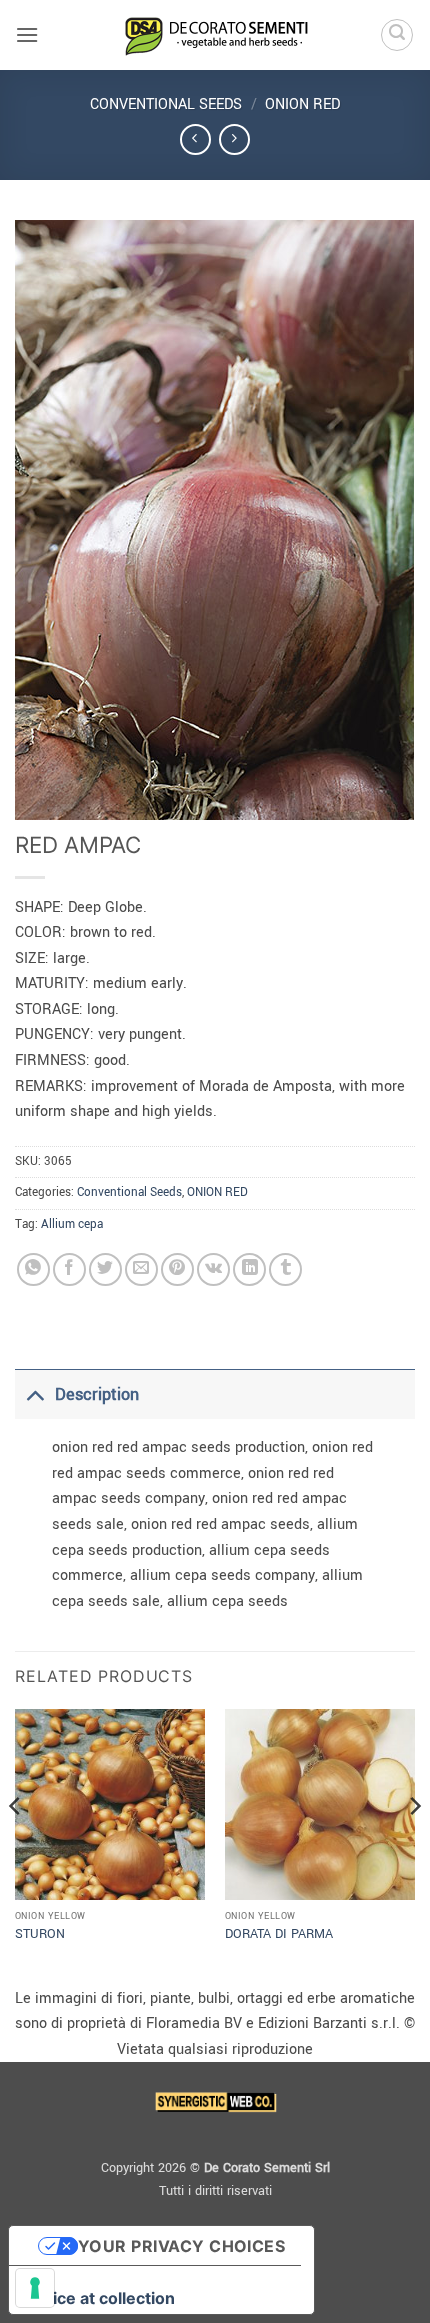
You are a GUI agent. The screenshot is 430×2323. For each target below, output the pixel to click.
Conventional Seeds (166, 104)
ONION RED (302, 104)
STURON (40, 1934)
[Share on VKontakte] (213, 1269)
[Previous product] (234, 139)
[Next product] (195, 139)
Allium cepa (72, 1224)
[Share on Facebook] (69, 1269)
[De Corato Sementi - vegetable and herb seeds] (215, 35)
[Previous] (16, 1845)
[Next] (414, 1845)
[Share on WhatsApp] (33, 1269)
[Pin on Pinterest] (177, 1269)
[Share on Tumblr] (285, 1269)
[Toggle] (34, 1394)
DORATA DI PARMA (279, 1934)
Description (97, 1394)
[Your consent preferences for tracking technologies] (35, 2288)
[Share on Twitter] (105, 1269)
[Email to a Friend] (141, 1269)
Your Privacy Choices (182, 2246)
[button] (27, 34)
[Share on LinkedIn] (249, 1269)
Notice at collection (100, 2298)
